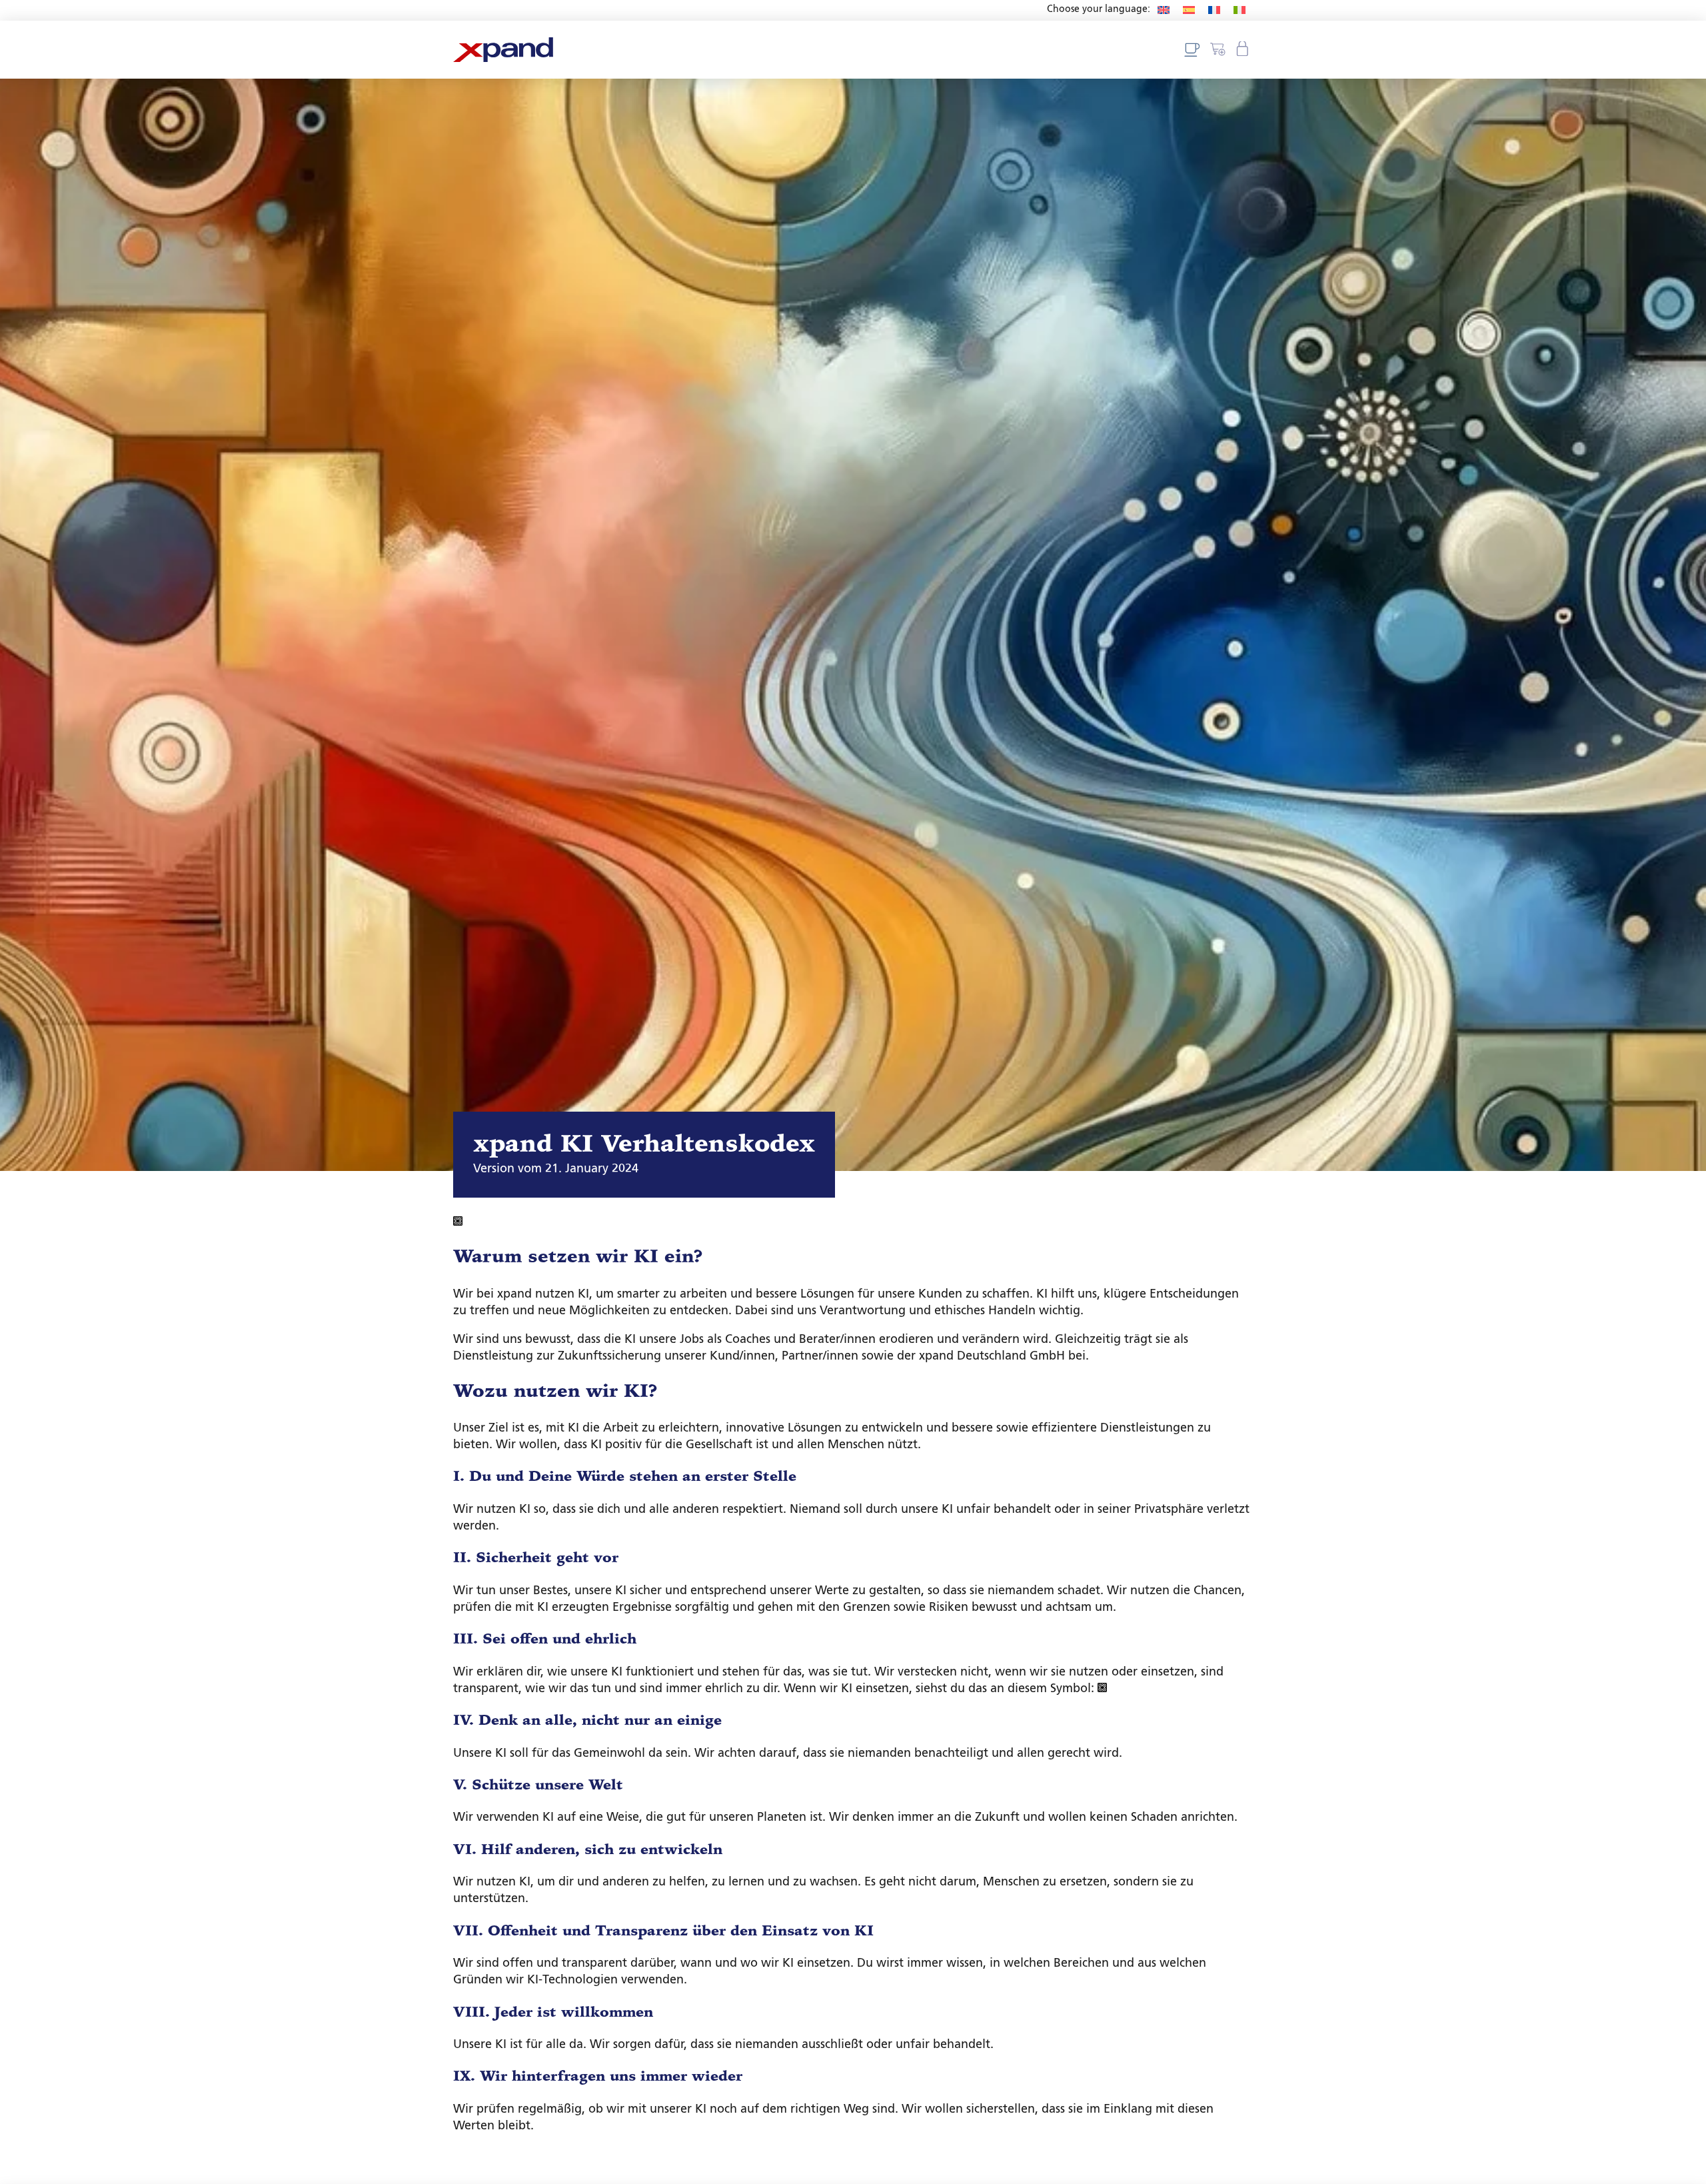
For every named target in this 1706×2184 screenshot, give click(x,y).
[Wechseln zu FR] (1214, 10)
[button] (1244, 50)
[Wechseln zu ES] (1189, 10)
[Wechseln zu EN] (1164, 10)
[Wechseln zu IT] (1240, 10)
